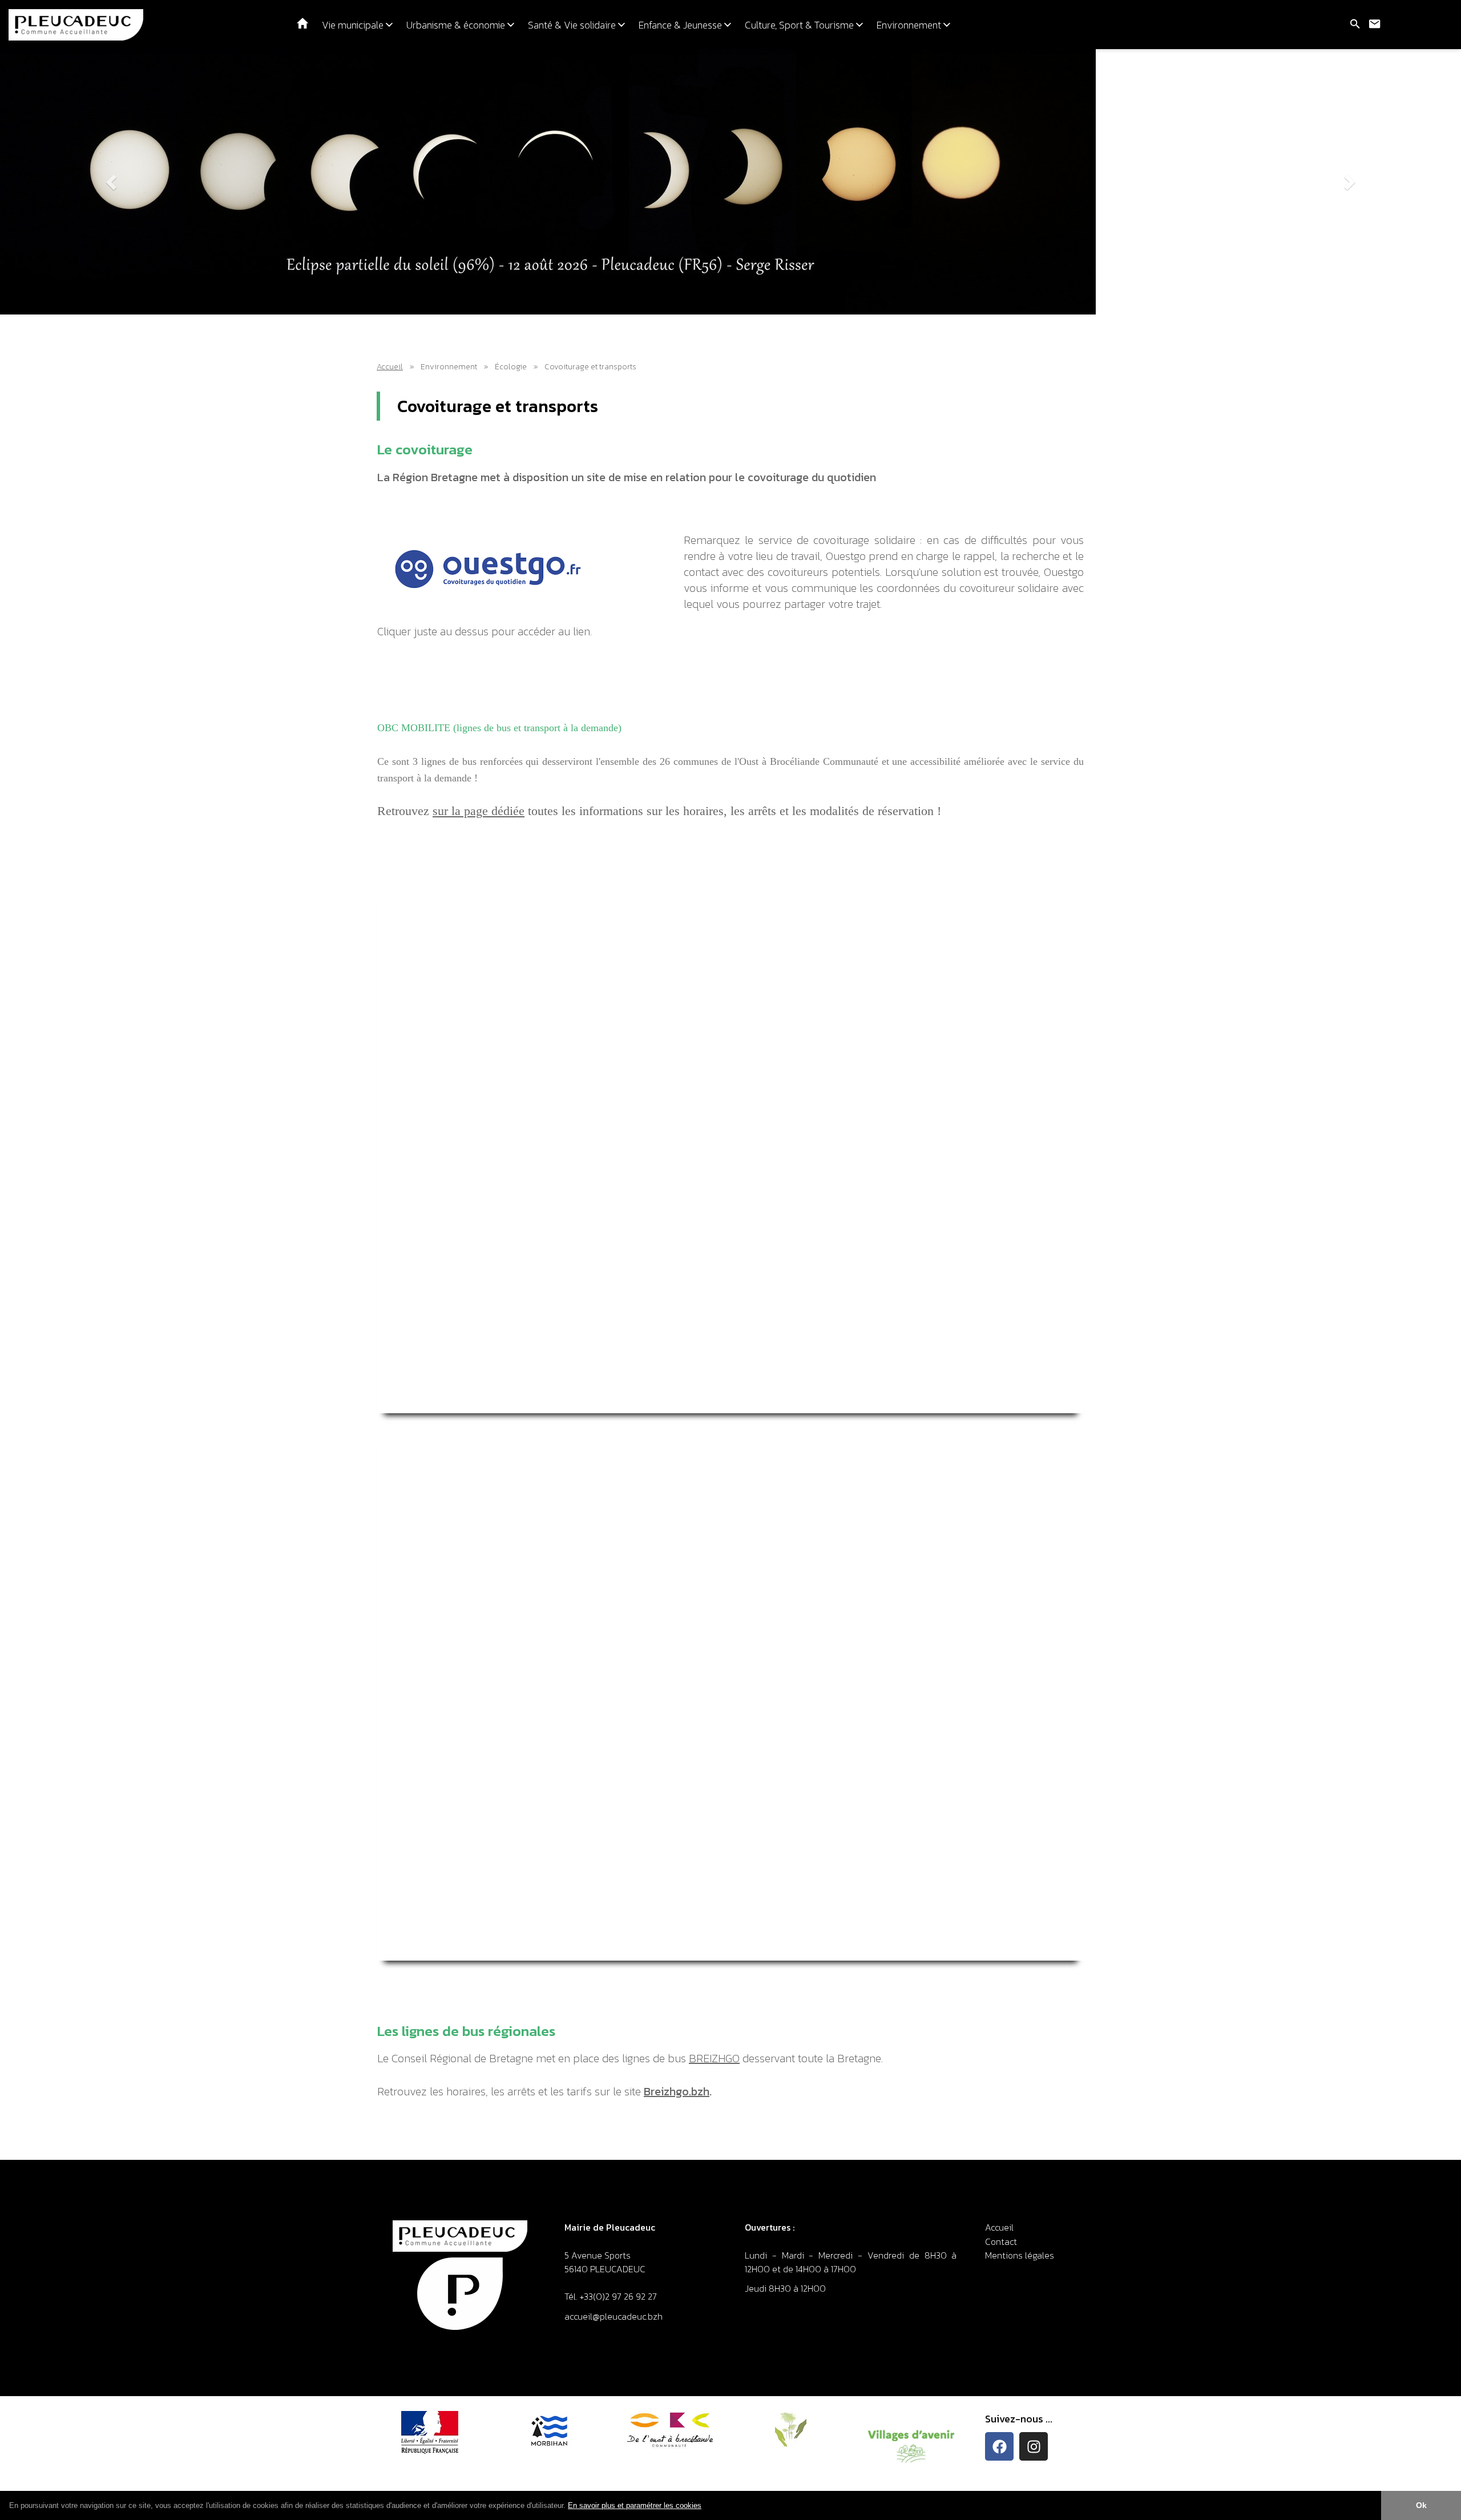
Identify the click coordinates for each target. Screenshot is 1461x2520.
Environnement (910, 25)
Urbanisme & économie (457, 25)
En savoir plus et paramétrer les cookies (635, 2505)
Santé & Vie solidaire (573, 25)
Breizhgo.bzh (677, 2091)
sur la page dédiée (479, 811)
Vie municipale (354, 25)
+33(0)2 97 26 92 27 (618, 2296)
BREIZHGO (714, 2058)
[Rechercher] (1355, 25)
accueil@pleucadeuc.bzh (615, 2316)
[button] (705, 2506)
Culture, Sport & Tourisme (800, 25)
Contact (1001, 2241)
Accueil (390, 367)
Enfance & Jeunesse (681, 25)
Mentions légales (1020, 2255)
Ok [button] (1421, 2505)
